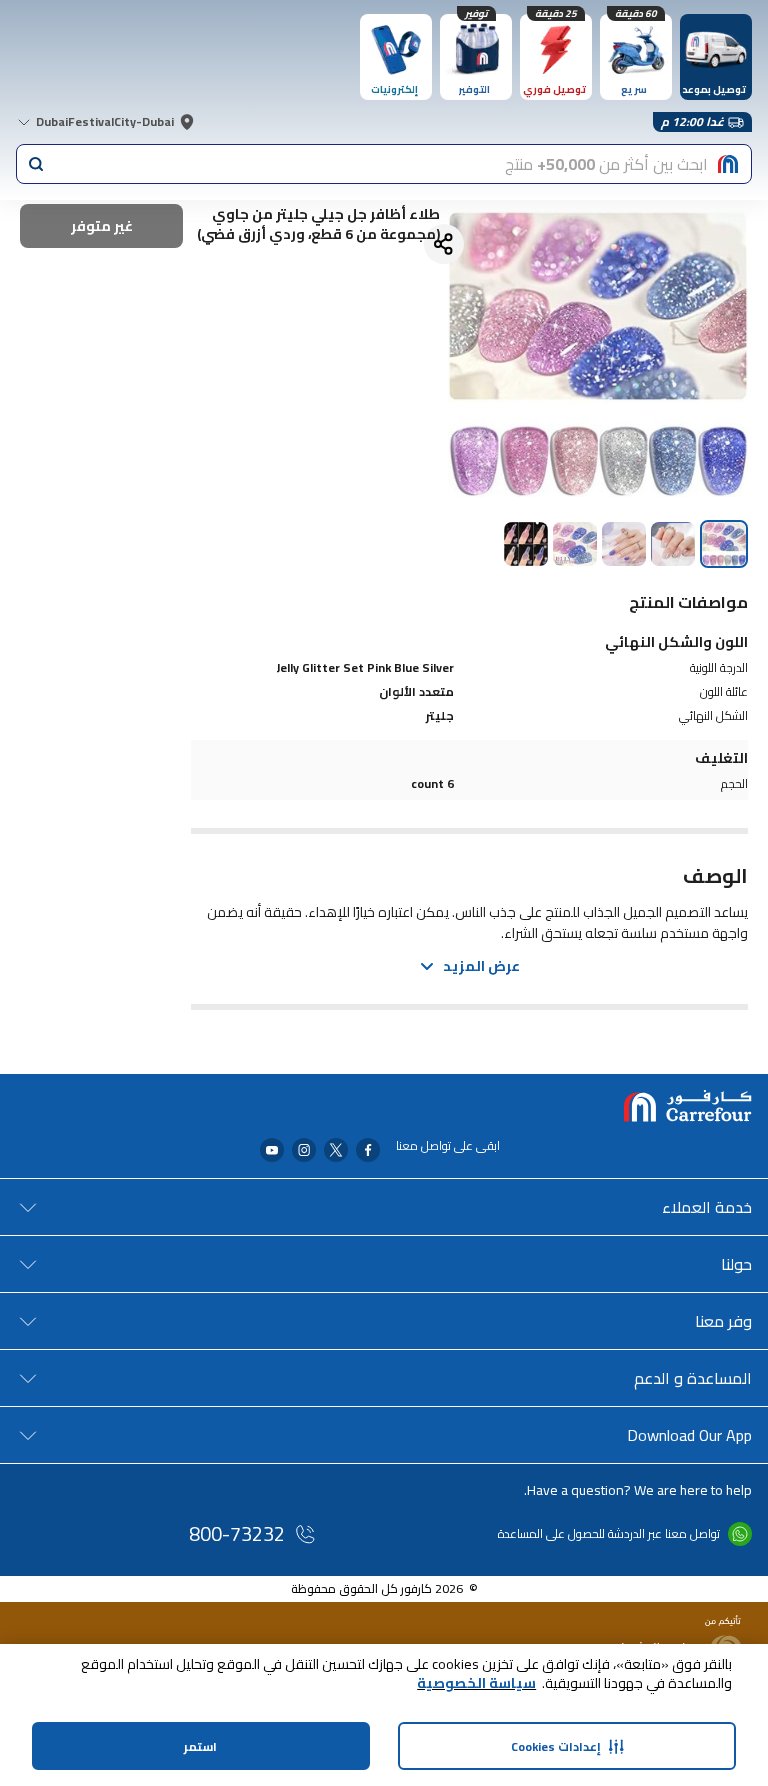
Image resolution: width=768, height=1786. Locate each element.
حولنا (736, 1264)
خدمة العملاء (707, 1207)
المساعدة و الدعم (693, 1378)
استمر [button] (200, 1746)
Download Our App (689, 1435)
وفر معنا (723, 1321)
